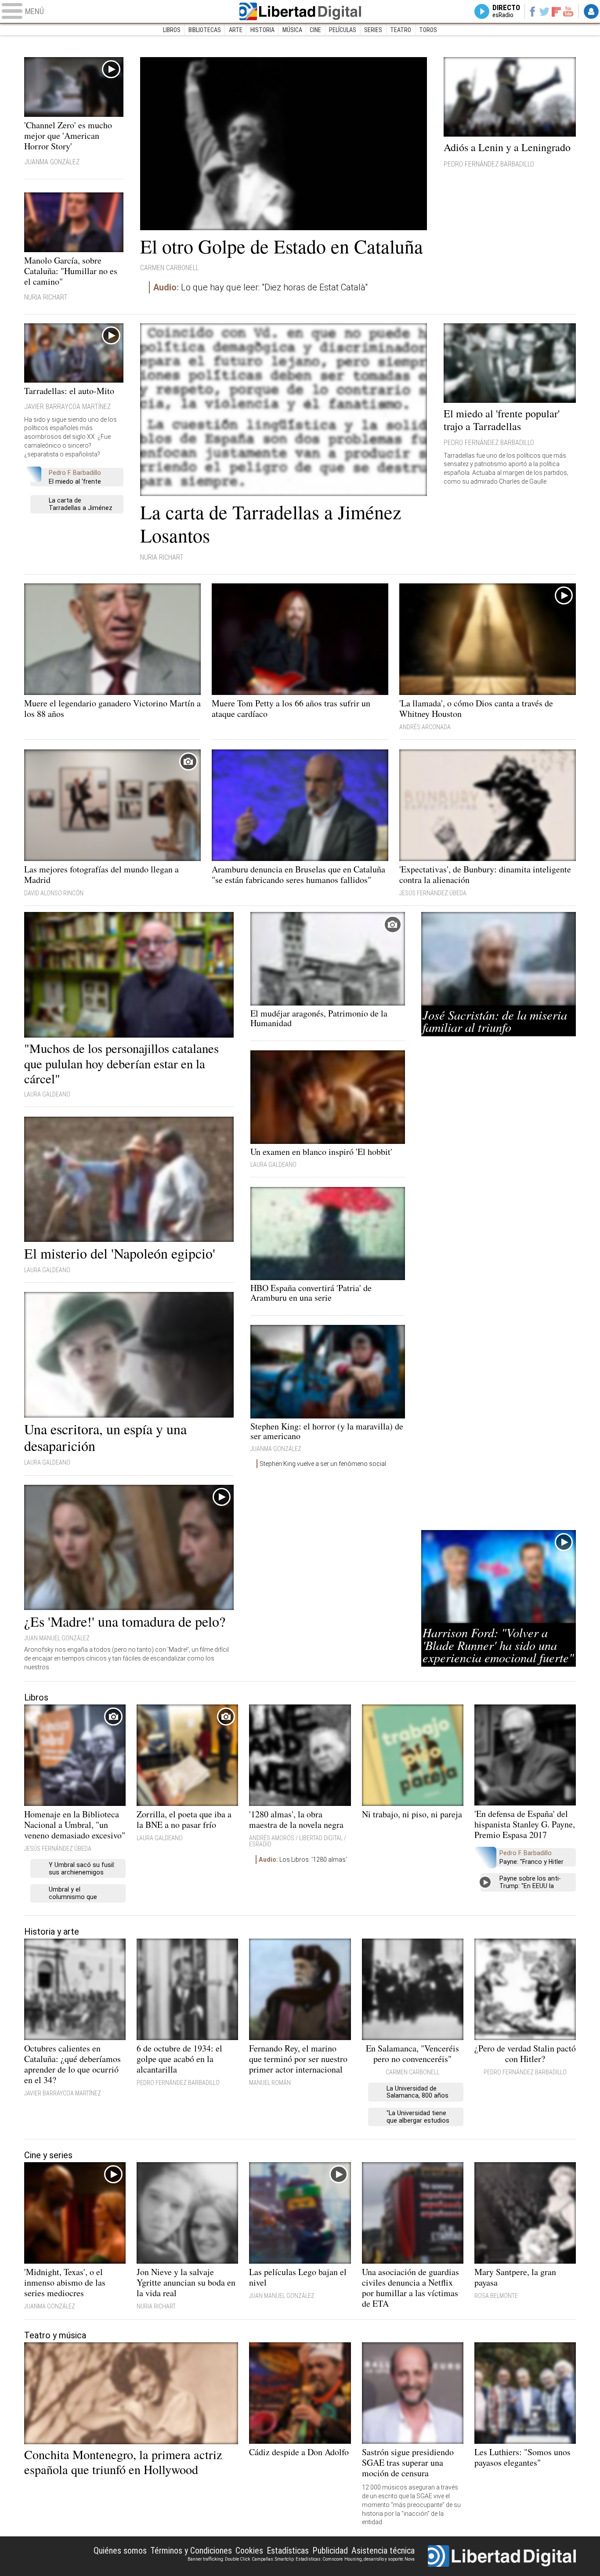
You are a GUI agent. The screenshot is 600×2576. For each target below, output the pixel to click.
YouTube (568, 11)
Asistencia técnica (383, 2551)
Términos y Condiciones (191, 2551)
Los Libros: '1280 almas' (303, 1860)
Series (373, 30)
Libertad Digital (300, 11)
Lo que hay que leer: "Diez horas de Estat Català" (260, 287)
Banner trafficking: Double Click (219, 2559)
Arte (236, 30)
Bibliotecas (205, 30)
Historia (262, 30)
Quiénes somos (120, 2551)
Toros (428, 30)
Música (292, 30)
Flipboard (557, 11)
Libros (172, 30)
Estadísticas (288, 2551)
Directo (506, 11)
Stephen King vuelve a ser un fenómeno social (323, 1464)
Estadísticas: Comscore (319, 2559)
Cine (315, 30)
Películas (343, 30)
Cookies (249, 2551)
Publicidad (330, 2551)
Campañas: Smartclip (273, 2559)
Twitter (544, 11)
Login (591, 11)
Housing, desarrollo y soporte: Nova (380, 2559)
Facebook (532, 11)
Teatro (401, 30)
